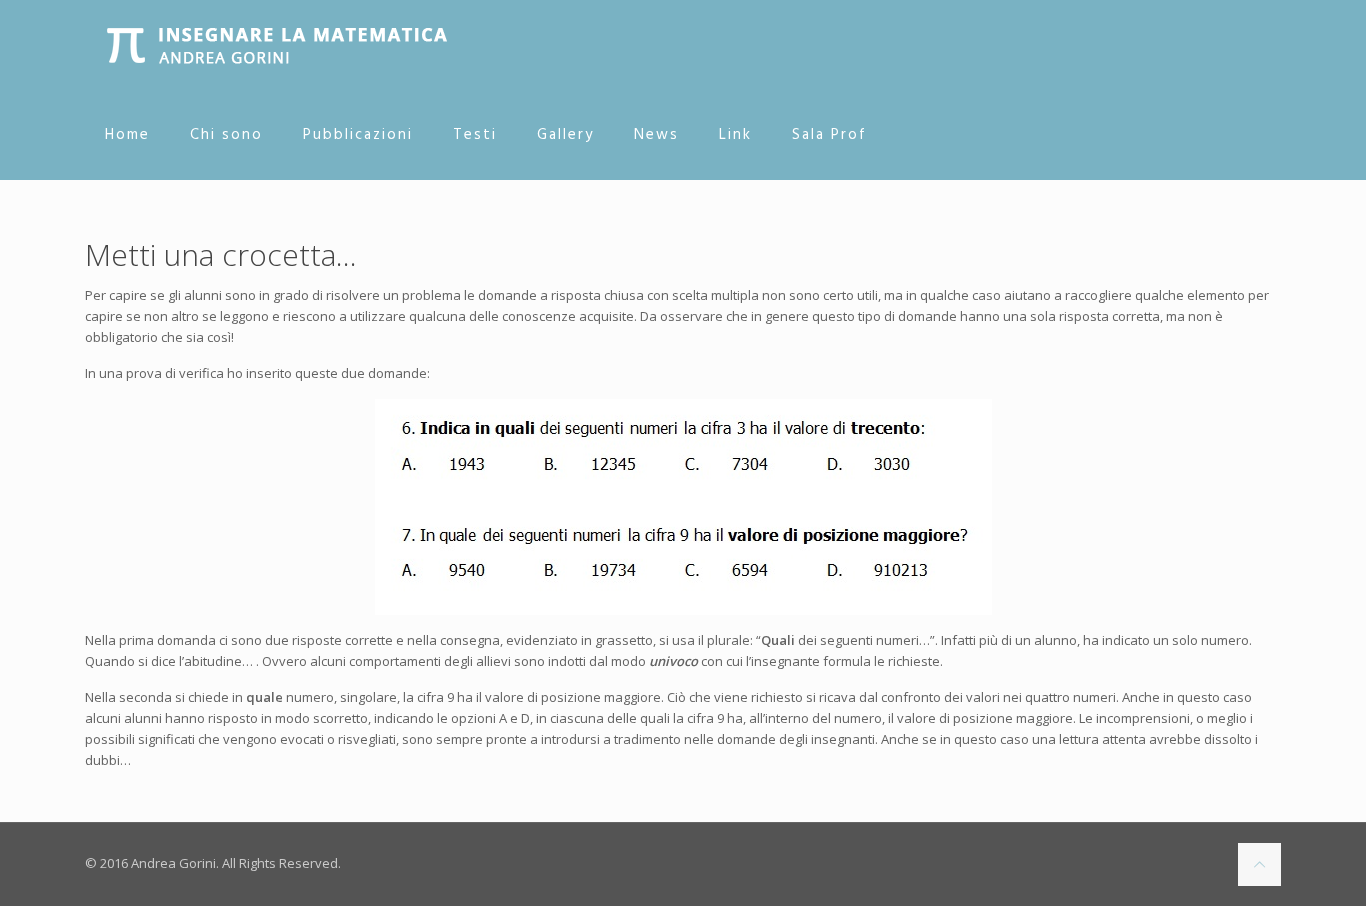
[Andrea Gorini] (277, 45)
